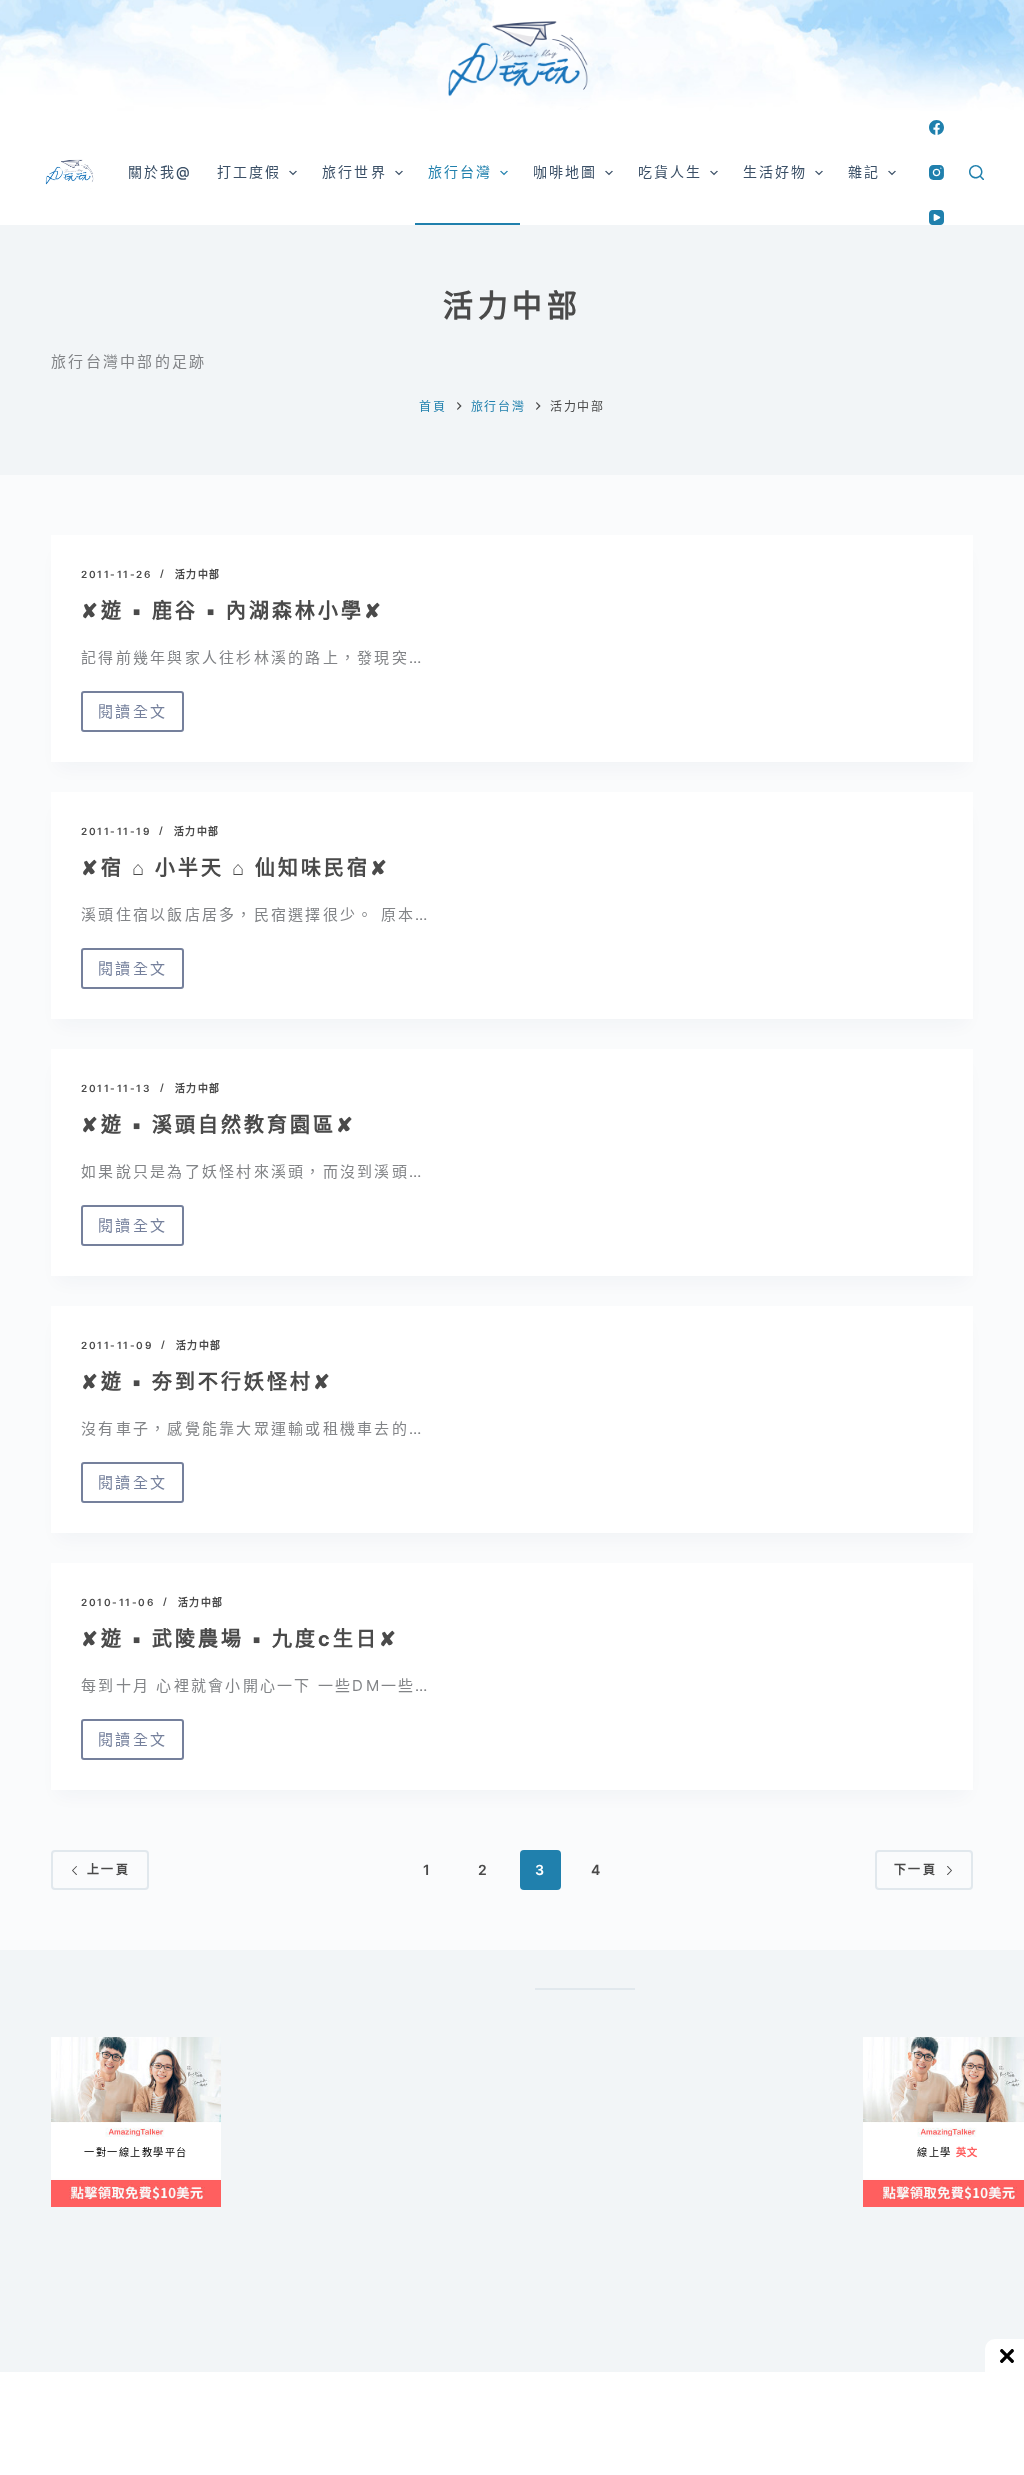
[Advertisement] (670, 2231)
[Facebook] (936, 127)
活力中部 (198, 574)
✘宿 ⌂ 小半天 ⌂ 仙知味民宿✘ (235, 868)
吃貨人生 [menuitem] (670, 171)
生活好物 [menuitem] (775, 171)
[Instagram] (936, 172)
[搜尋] (976, 172)
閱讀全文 (132, 717)
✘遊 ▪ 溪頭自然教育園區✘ (218, 1125)
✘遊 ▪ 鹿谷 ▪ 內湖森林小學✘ (232, 611)
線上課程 (70, 2044)
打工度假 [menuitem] (249, 171)
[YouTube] (936, 217)
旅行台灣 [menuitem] (460, 171)
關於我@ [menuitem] (160, 171)
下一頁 (915, 1869)
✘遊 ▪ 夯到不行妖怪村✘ (207, 1382)
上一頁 (108, 1869)
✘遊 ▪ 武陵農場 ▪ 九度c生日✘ (240, 1639)
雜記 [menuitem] (864, 171)
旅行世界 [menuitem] (354, 171)
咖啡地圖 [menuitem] (565, 171)
